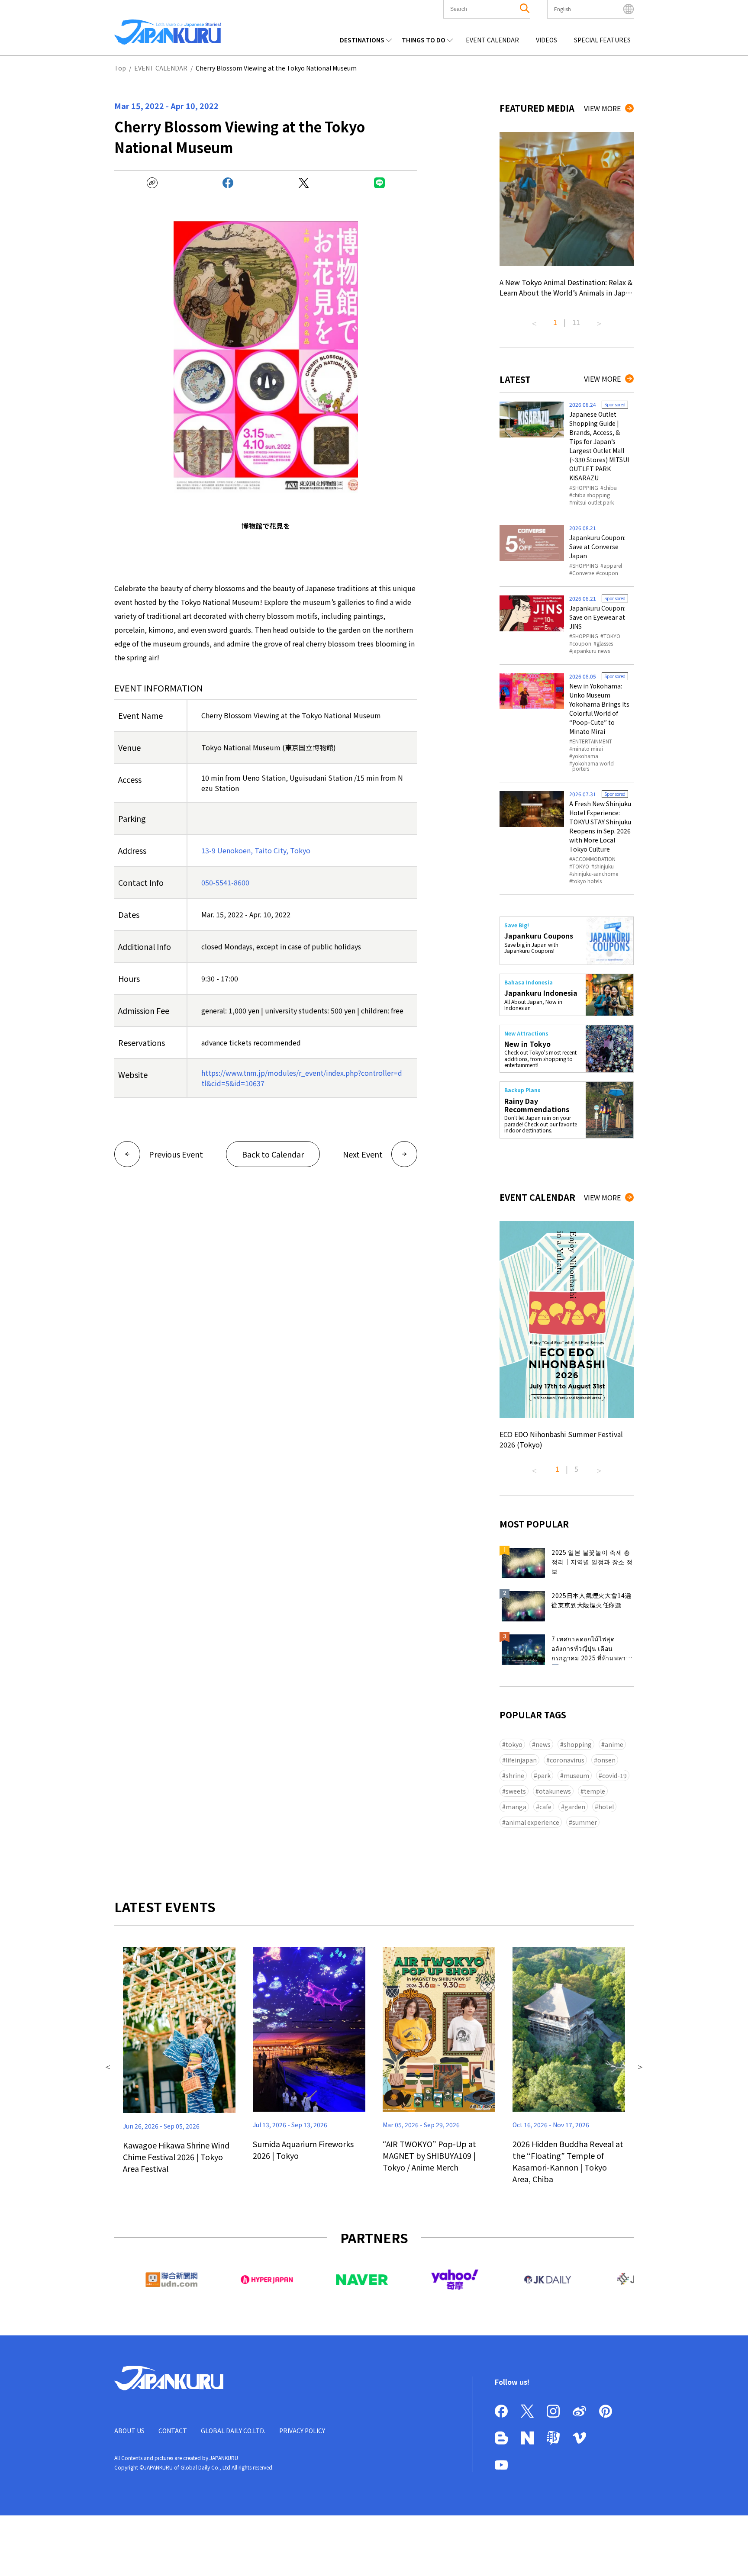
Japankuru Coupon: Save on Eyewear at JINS (597, 617)
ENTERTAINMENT (592, 741)
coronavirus (567, 1760)
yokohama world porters (593, 766)
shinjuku (604, 866)
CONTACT (173, 2431)
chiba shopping (591, 495)
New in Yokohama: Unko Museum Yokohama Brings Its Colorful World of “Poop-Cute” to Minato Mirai (599, 709)
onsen (606, 1760)
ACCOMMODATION (594, 859)
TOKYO (612, 636)
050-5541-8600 (225, 882)
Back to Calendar (273, 1154)
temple (595, 1791)
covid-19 (614, 1775)
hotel (606, 1807)
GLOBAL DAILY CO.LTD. (233, 2431)
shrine (515, 1775)
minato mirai (588, 749)
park (544, 1775)
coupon (609, 573)
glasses (605, 643)
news (543, 1744)
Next (599, 320)
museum (576, 1775)
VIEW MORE (602, 108)
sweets (516, 1791)
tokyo (514, 1744)
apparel (613, 566)
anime (614, 1744)
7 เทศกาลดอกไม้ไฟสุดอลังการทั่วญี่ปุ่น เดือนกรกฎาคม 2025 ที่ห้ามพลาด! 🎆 (592, 1650)
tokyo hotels (587, 881)
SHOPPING (585, 488)
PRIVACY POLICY (302, 2431)
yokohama (585, 756)
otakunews (555, 1791)
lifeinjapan (521, 1760)
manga (516, 1807)
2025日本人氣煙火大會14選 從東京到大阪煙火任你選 (592, 1600)
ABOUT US (129, 2431)
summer (585, 1822)
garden (575, 1807)
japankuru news (591, 651)
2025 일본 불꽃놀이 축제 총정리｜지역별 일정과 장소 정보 (592, 1562)
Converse (583, 573)
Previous (534, 320)
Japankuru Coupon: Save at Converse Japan (597, 547)
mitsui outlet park (593, 502)
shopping (578, 1744)
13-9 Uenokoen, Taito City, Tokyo (256, 850)
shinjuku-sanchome (595, 874)
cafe (545, 1807)
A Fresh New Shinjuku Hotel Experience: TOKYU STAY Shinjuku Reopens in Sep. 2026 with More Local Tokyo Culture (600, 826)
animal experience (532, 1822)
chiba (610, 488)
